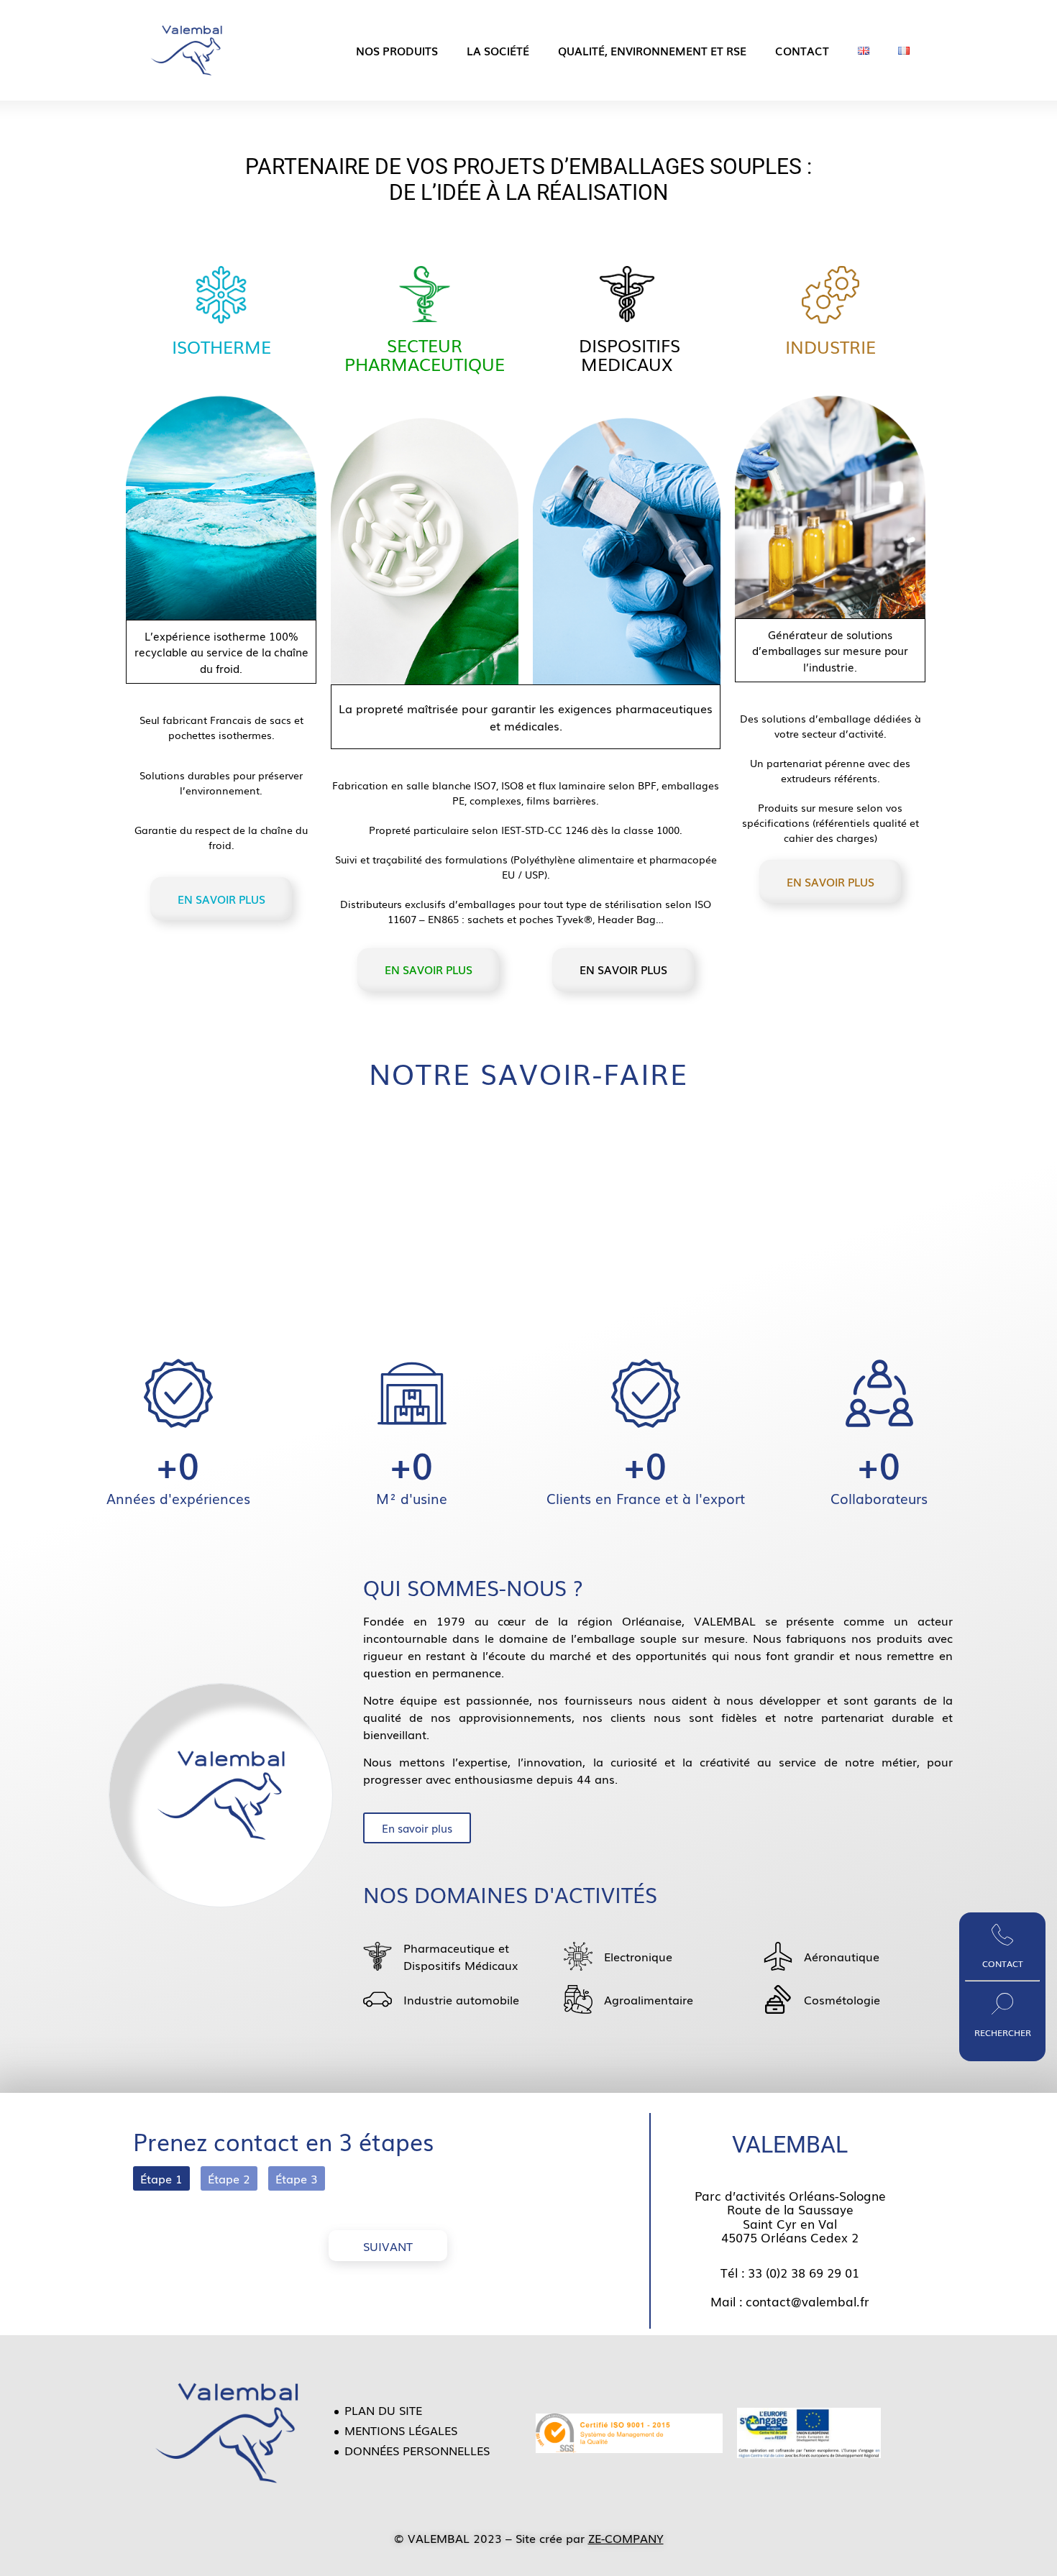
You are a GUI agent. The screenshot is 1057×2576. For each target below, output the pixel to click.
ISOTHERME (221, 346)
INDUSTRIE (830, 346)
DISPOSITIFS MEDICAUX (627, 354)
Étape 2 (229, 2178)
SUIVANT (388, 2246)
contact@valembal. (803, 2301)
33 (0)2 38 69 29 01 (804, 2272)
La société (498, 50)
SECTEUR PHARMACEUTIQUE (425, 354)
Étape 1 (161, 2178)
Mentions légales (401, 2430)
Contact (802, 50)
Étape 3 (297, 2178)
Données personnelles (417, 2450)
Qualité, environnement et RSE (652, 50)
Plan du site (383, 2410)
